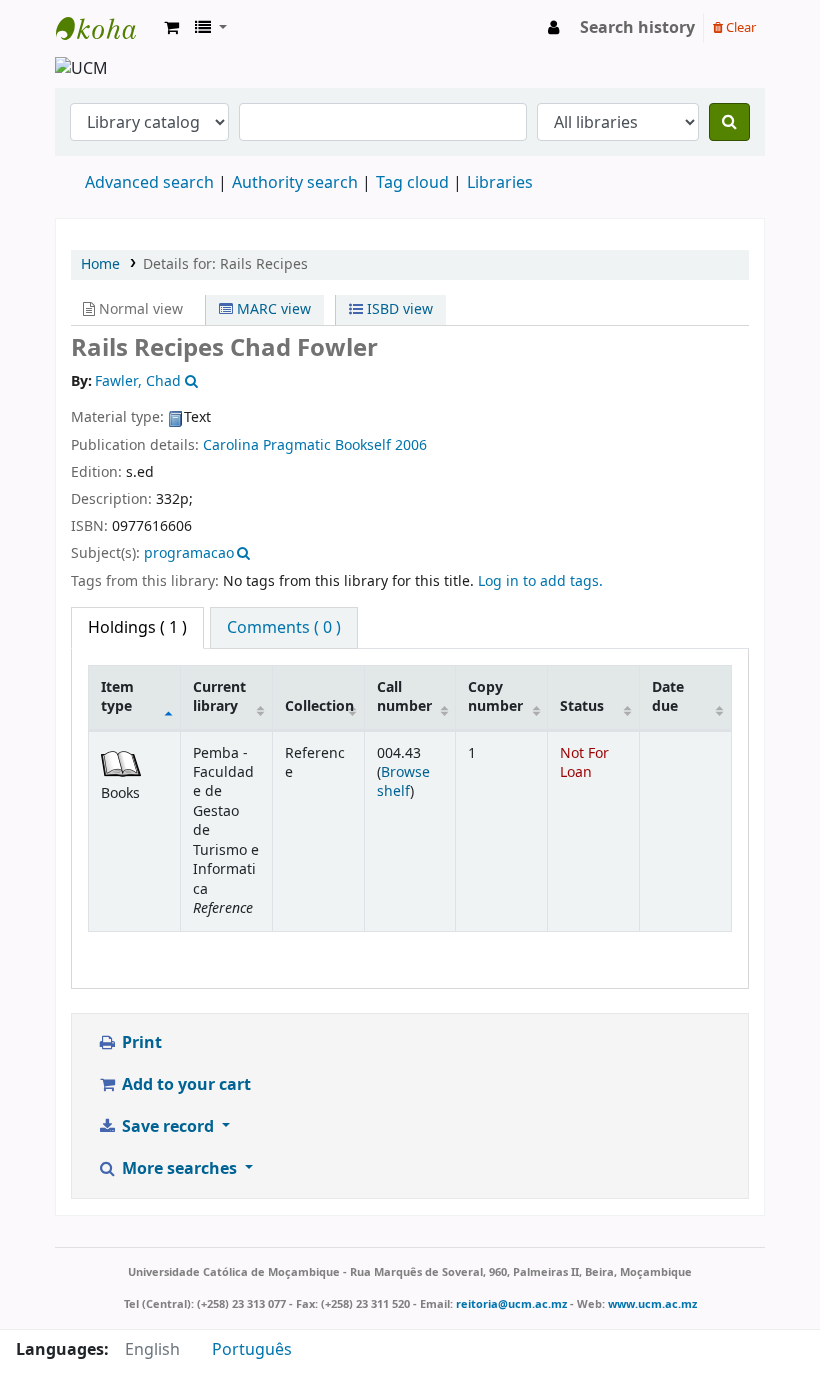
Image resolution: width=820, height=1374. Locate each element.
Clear (739, 27)
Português (252, 1350)
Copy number (495, 697)
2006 (411, 445)
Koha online (106, 28)
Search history (637, 28)
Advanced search (149, 183)
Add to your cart (184, 1085)
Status (582, 706)
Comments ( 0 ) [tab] (284, 628)
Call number (404, 697)
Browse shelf (403, 782)
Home (100, 264)
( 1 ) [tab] (137, 628)
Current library (219, 697)
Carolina (231, 445)
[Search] (729, 122)
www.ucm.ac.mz (652, 1304)
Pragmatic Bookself (327, 445)
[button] (171, 28)
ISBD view (398, 309)
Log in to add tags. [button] (540, 581)
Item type (117, 697)
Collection (319, 706)
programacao (189, 553)
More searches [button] (179, 1169)
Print (140, 1043)
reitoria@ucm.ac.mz (511, 1304)
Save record (168, 1127)
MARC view (272, 309)
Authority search (295, 183)
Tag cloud (412, 183)
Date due (668, 697)
